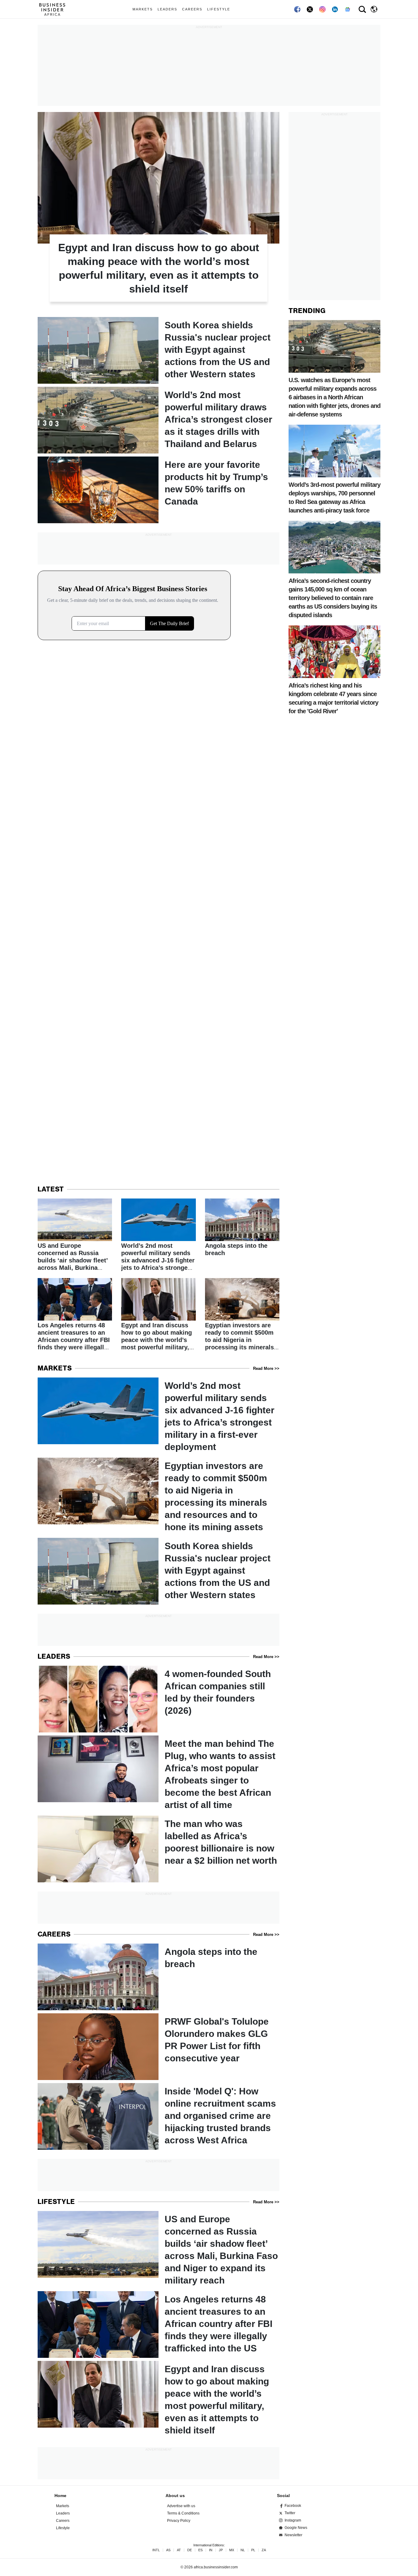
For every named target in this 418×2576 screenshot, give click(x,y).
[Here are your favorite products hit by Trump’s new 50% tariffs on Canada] (159, 490)
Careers (192, 9)
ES (200, 2550)
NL (243, 2550)
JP (221, 2550)
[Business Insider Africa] (54, 9)
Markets (143, 9)
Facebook (293, 2506)
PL (253, 2550)
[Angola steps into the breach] (242, 1228)
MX (232, 2550)
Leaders (167, 9)
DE (190, 2550)
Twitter (290, 2513)
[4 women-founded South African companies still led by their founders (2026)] (159, 1699)
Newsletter (293, 2535)
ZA (264, 2550)
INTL (156, 2550)
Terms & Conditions (183, 2513)
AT (179, 2550)
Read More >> (266, 1368)
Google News (296, 2528)
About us (175, 2496)
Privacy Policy (179, 2521)
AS (168, 2550)
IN (211, 2550)
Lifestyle (219, 9)
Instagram (293, 2520)
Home (60, 2496)
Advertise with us (181, 2506)
